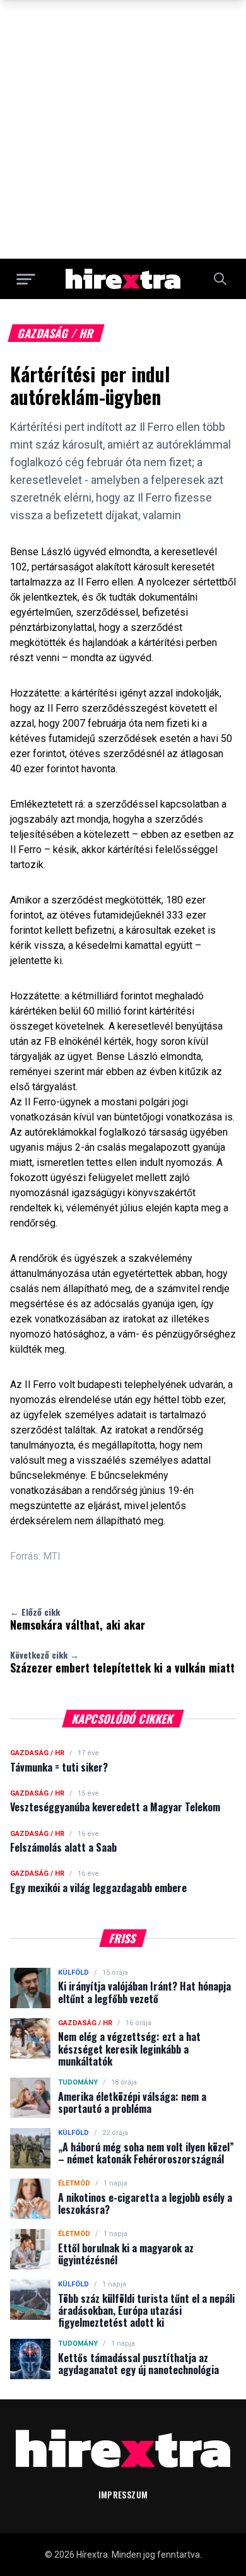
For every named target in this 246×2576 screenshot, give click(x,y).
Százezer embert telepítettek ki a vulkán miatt (122, 1662)
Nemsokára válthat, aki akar (78, 1619)
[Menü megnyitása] (26, 279)
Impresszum (123, 2494)
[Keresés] (220, 279)
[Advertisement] (123, 129)
